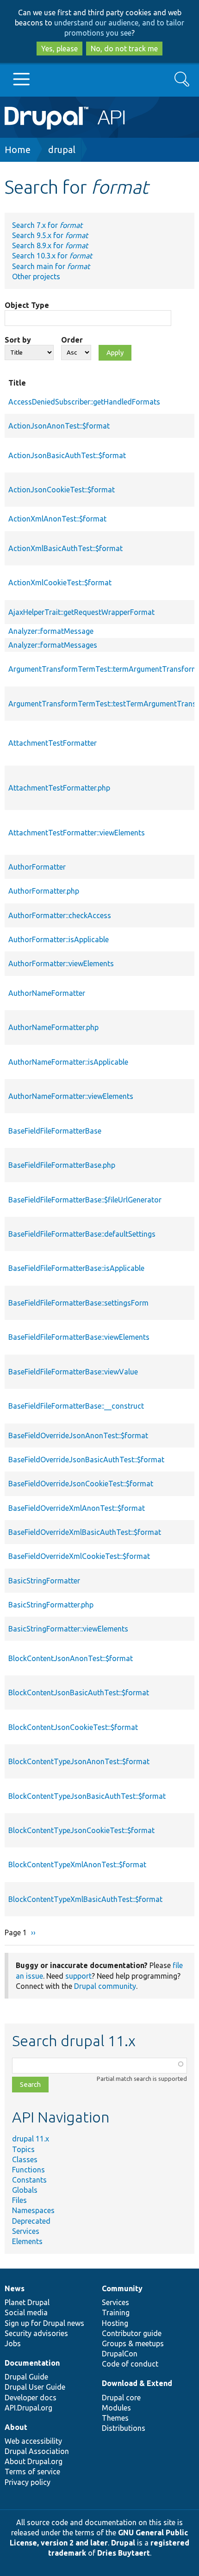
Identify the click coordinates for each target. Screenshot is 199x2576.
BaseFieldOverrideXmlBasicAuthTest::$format (85, 1532)
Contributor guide (132, 2333)
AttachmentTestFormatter (53, 743)
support (78, 1976)
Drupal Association (37, 2451)
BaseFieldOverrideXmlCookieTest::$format (79, 1556)
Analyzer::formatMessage (51, 631)
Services (26, 2231)
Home (18, 150)
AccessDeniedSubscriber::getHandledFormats (84, 402)
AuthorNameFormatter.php (53, 1027)
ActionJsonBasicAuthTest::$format (67, 455)
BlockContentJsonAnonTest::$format (71, 1658)
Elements (27, 2241)
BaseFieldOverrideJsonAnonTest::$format (78, 1435)
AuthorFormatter (37, 867)
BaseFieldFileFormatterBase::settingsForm (78, 1303)
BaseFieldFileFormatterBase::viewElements (79, 1337)
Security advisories (36, 2333)
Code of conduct (130, 2364)
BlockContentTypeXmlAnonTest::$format (77, 1865)
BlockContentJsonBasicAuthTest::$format (79, 1693)
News (15, 2288)
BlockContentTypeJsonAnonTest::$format (79, 1761)
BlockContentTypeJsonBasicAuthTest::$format (87, 1796)
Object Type (27, 305)
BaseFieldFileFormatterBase (55, 1131)
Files (19, 2200)
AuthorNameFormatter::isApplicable (68, 1062)
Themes (115, 2418)
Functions (28, 2170)
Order (72, 340)
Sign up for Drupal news (44, 2323)
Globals (25, 2190)
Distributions (124, 2428)
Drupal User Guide (35, 2387)
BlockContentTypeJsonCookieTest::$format (81, 1830)
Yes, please (59, 49)
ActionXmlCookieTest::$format (60, 583)
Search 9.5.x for (50, 235)
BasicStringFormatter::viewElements (68, 1629)
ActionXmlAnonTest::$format (57, 519)
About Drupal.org (34, 2461)
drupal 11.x (31, 2139)
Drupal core (121, 2398)
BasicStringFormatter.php (51, 1605)
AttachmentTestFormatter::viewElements (77, 833)
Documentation (32, 2363)
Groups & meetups (133, 2343)
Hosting (115, 2323)
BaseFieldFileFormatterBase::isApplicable (76, 1268)
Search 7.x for (47, 225)
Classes (25, 2159)
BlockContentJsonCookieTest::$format (73, 1727)
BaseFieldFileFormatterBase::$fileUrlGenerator (85, 1200)
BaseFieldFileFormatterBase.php (62, 1165)
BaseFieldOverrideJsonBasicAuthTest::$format (86, 1460)
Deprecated (31, 2221)
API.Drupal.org (28, 2408)
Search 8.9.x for (50, 245)
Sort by (18, 340)
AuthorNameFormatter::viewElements (71, 1096)
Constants (29, 2180)
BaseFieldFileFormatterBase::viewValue (73, 1372)
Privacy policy (28, 2482)
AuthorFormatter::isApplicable (59, 939)
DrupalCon (120, 2354)
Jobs (13, 2343)
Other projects (36, 276)
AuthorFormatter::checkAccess (60, 915)
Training (116, 2312)
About (16, 2427)
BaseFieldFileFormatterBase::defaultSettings (82, 1234)
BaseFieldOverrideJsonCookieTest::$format (81, 1484)
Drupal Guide (26, 2377)
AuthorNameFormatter (47, 993)
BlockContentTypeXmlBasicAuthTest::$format (85, 1899)
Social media (26, 2312)
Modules (116, 2408)
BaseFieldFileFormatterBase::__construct (76, 1406)
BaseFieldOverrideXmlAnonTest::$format (77, 1508)
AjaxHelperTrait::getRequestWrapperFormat (81, 612)
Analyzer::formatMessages (53, 645)
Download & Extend (137, 2383)
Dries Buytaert (124, 2553)
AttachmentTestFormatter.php (59, 788)
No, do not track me (124, 49)
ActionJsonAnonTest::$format (59, 426)
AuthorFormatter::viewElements (61, 963)
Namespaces (33, 2210)
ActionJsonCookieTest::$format (62, 490)
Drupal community (105, 1986)
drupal (62, 150)
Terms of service (32, 2472)
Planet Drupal (27, 2302)
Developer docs (31, 2398)
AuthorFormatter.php (44, 891)
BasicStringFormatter (44, 1581)
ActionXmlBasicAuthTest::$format (65, 548)
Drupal (123, 2543)
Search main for (51, 266)
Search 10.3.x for (52, 256)
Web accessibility (33, 2441)
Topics (23, 2149)
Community (122, 2288)
